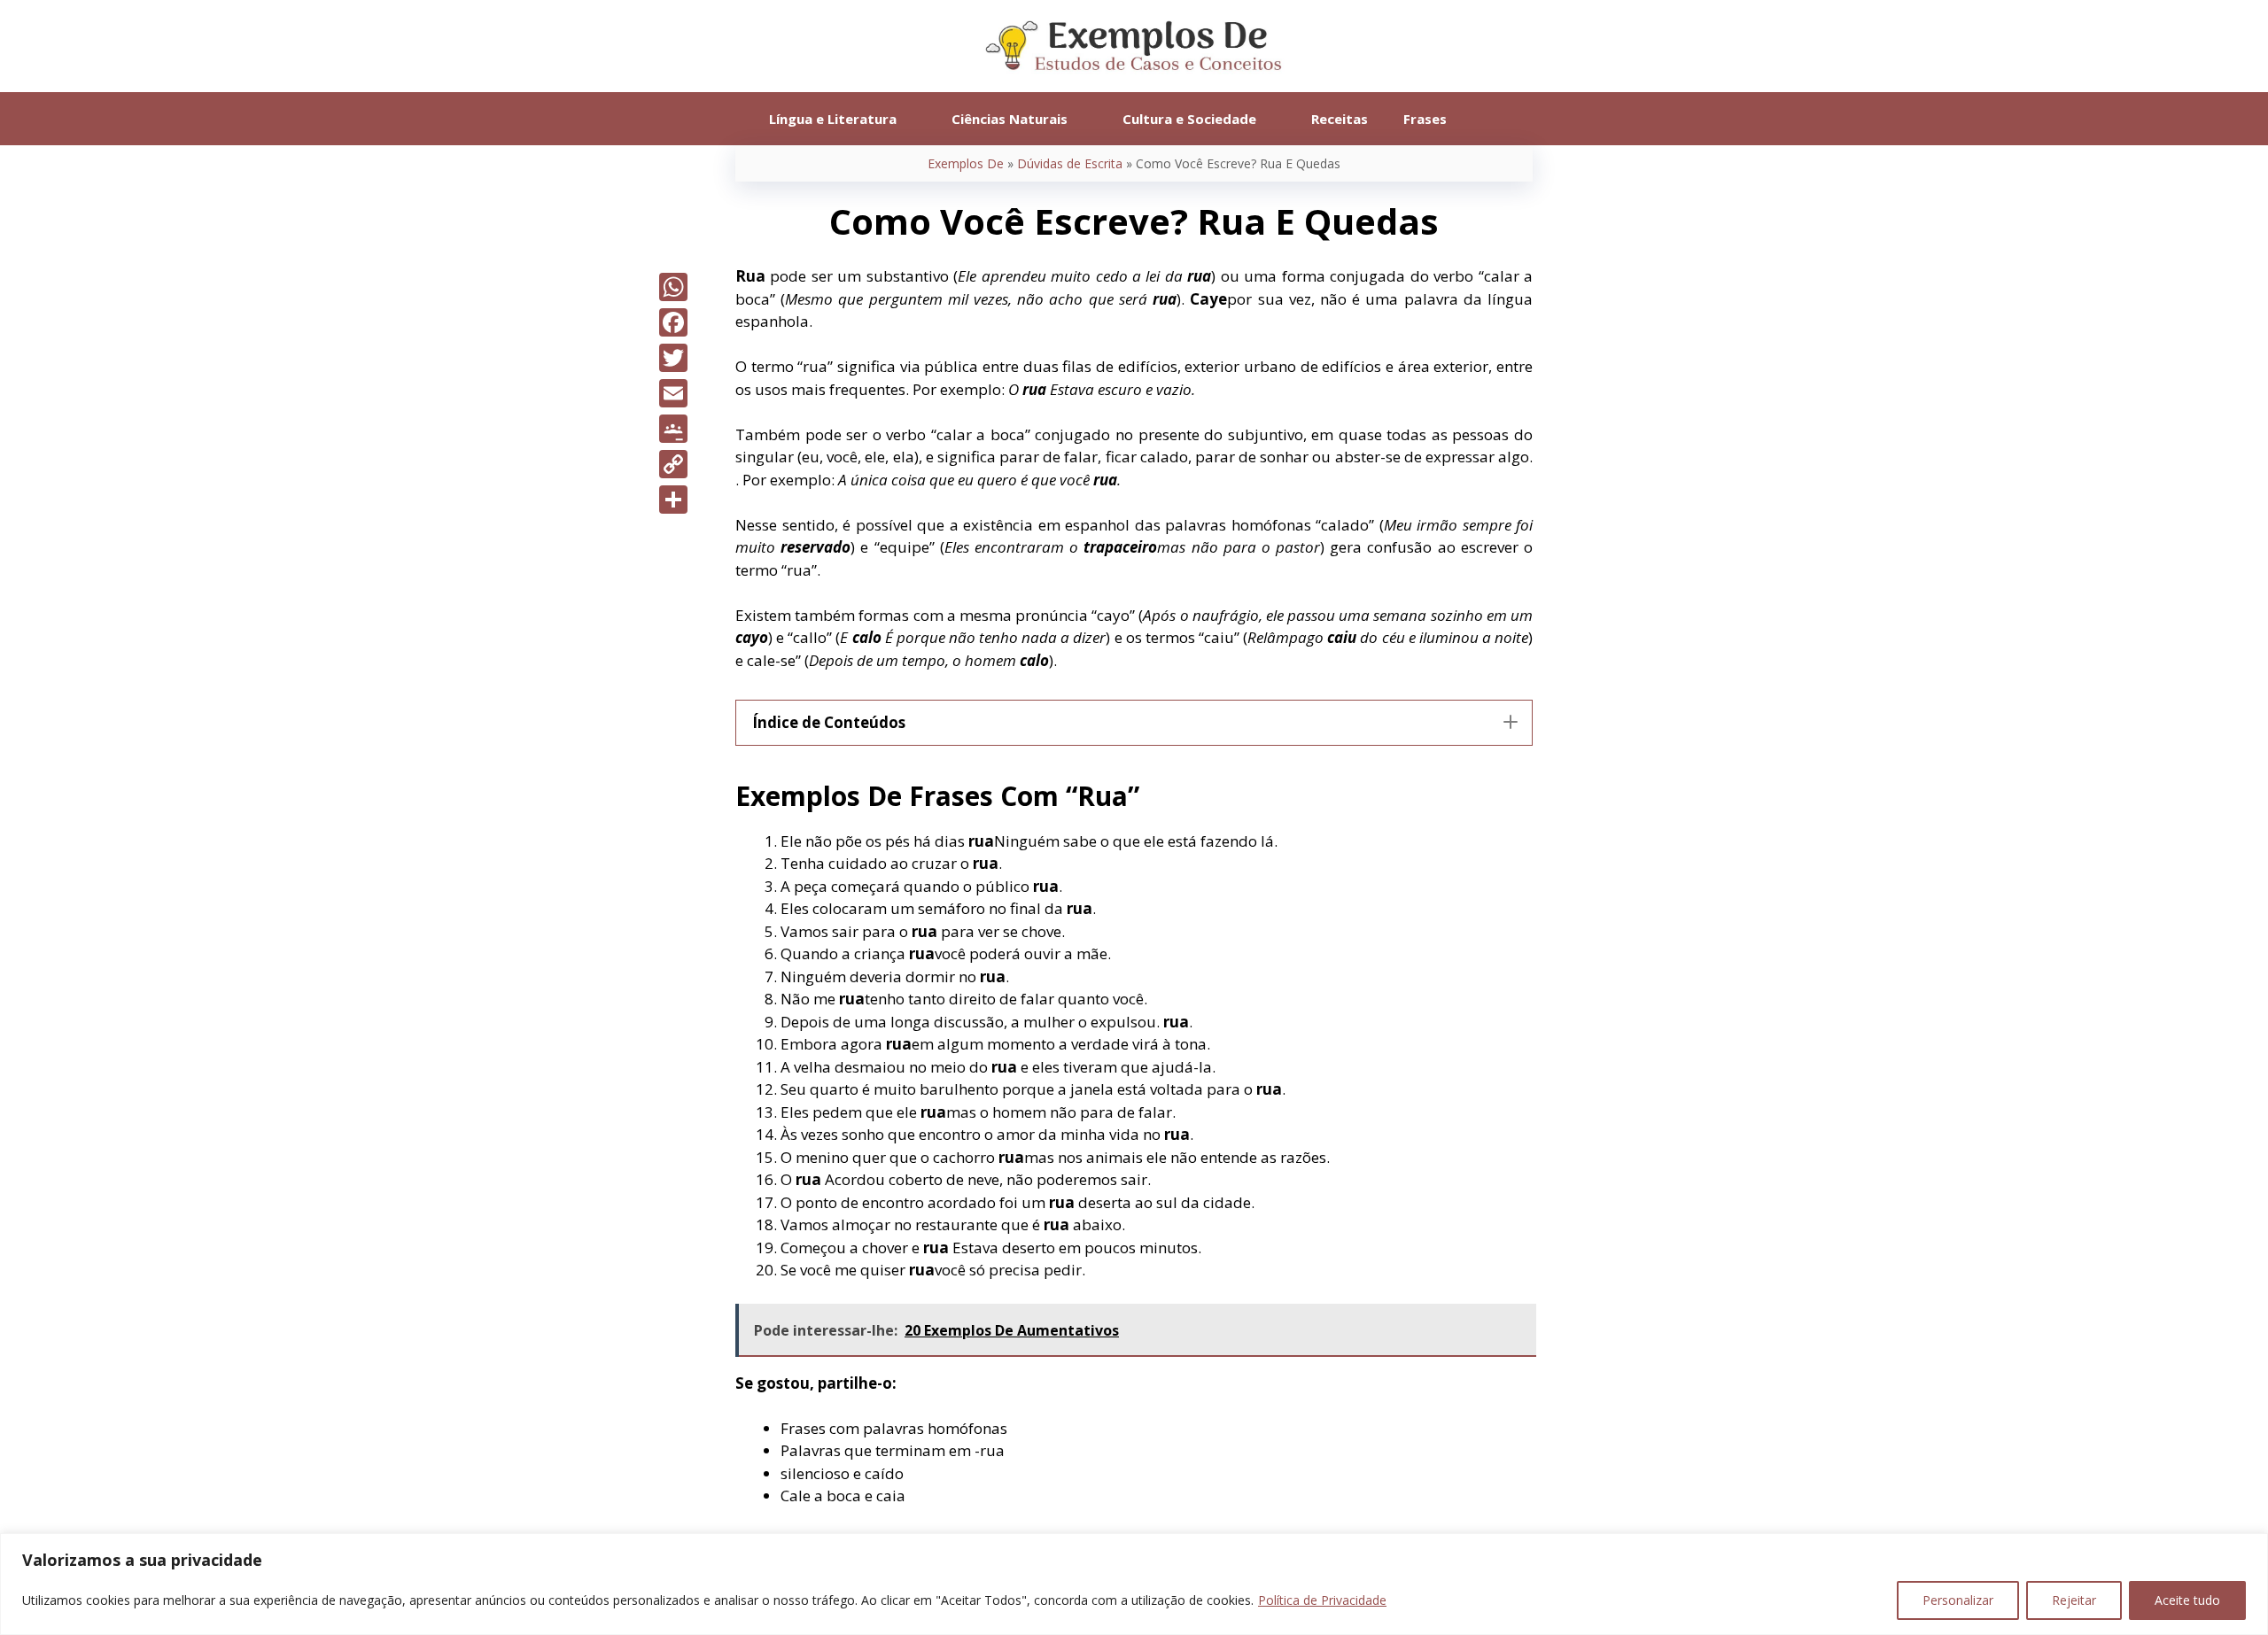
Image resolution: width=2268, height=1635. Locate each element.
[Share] (673, 500)
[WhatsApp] (673, 287)
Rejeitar (2074, 1600)
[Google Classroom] (673, 429)
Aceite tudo (2187, 1600)
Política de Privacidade (1322, 1600)
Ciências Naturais (1010, 119)
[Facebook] (673, 322)
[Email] (673, 393)
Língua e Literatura (833, 119)
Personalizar (1958, 1600)
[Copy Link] (673, 464)
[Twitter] (673, 358)
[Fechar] (2249, 1548)
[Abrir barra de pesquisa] (1491, 119)
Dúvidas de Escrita (1070, 163)
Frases (1425, 119)
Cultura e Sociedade (1189, 119)
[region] (1134, 1584)
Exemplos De (966, 163)
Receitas (1340, 119)
